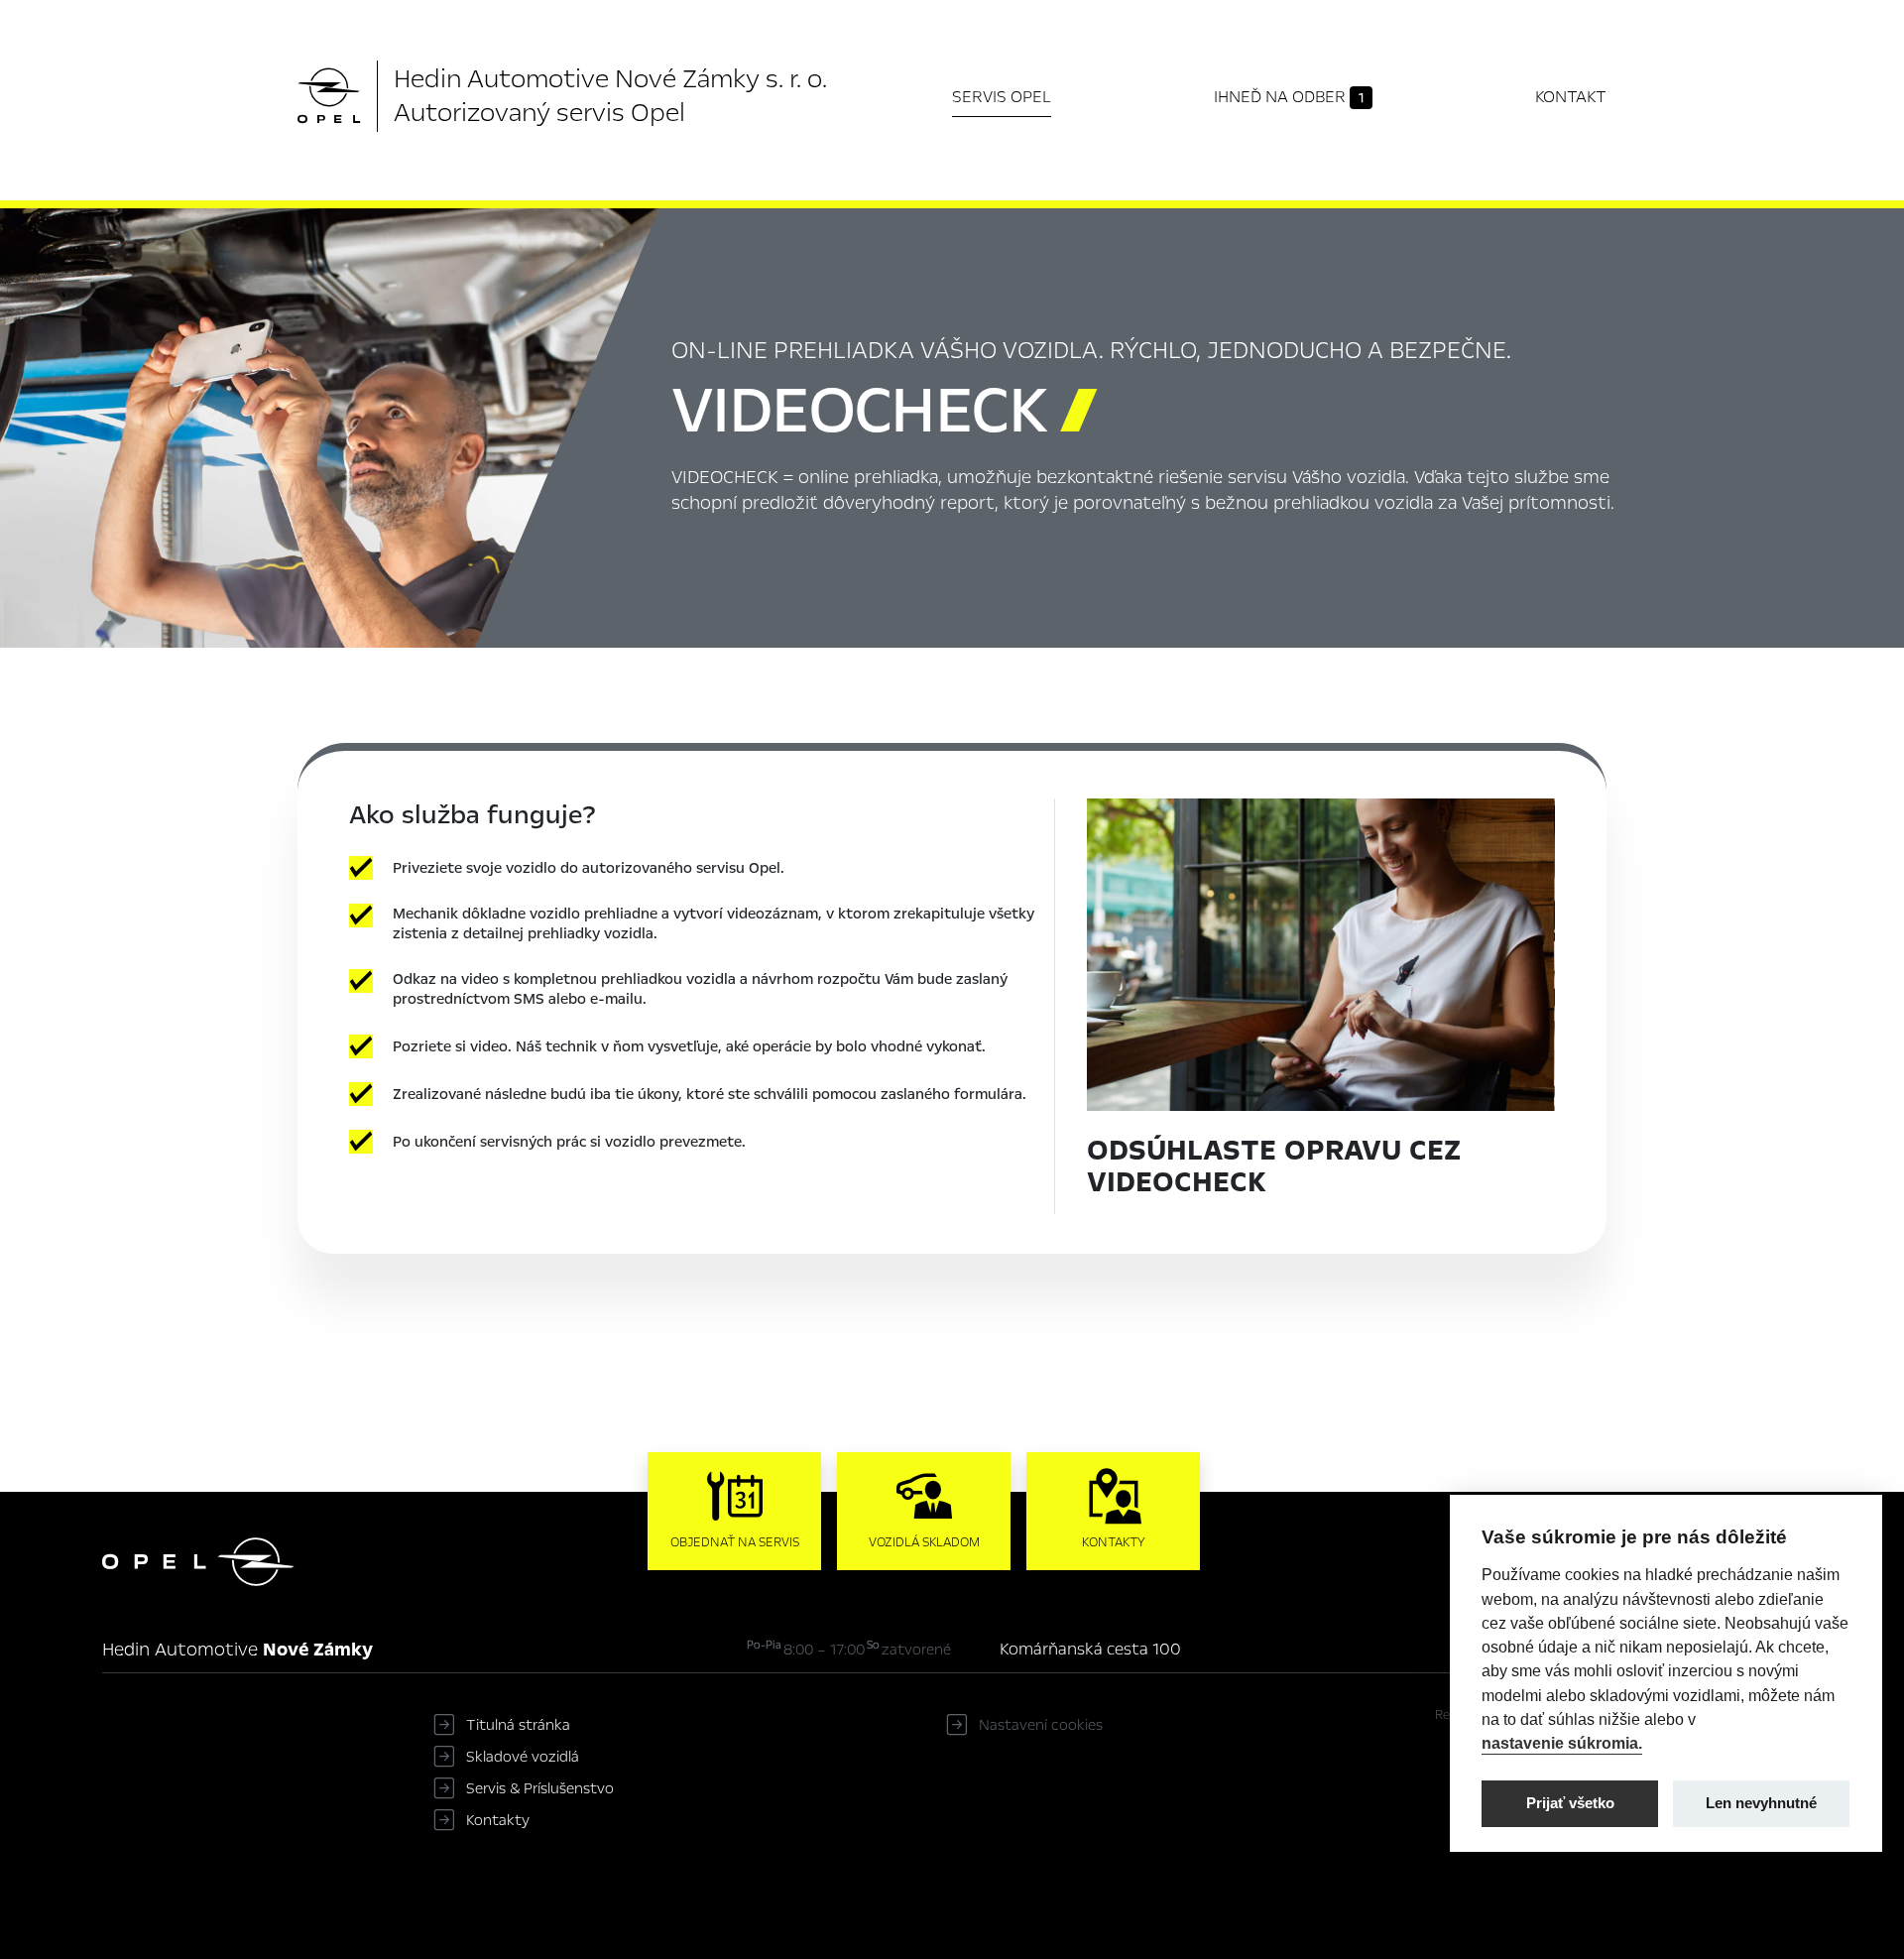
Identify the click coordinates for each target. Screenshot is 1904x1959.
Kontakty (498, 1820)
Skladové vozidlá (523, 1757)
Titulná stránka (518, 1725)
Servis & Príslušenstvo (540, 1788)
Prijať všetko (1570, 1802)
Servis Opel (1002, 97)
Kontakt (1571, 97)
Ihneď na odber (1289, 97)
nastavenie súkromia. (1562, 1743)
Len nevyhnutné (1761, 1802)
